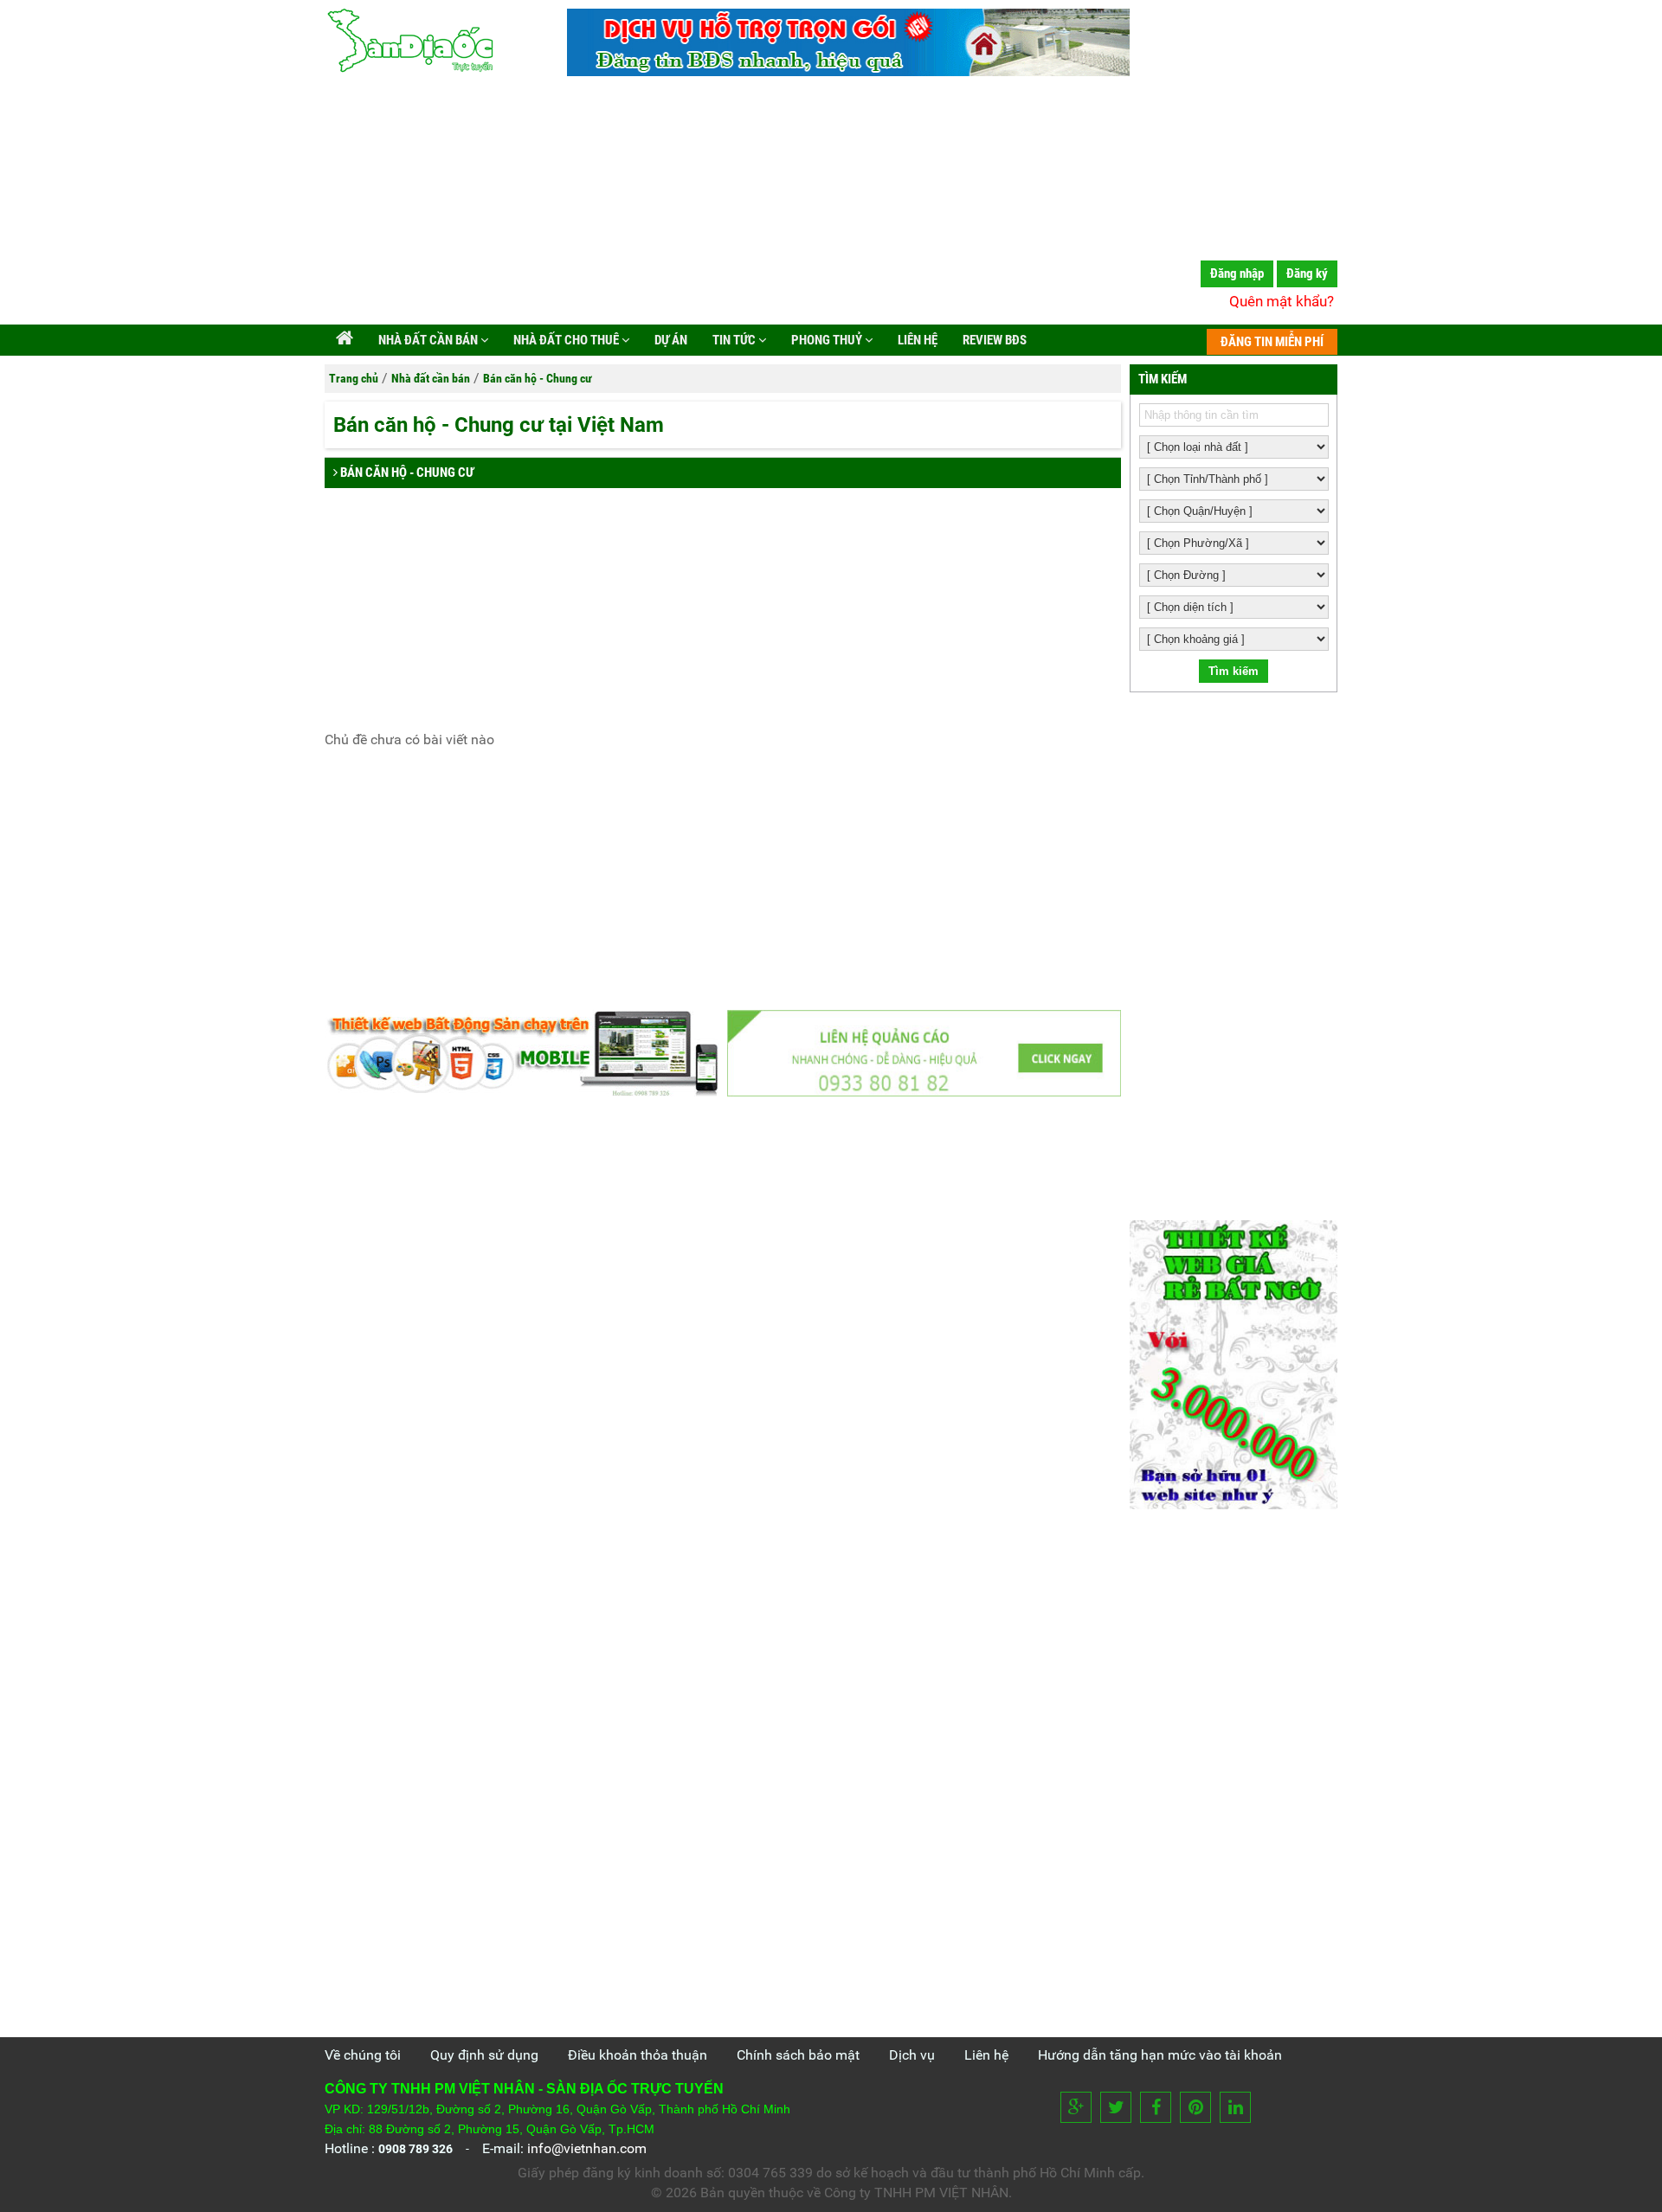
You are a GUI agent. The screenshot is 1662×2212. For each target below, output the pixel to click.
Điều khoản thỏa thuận (638, 2055)
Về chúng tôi (363, 2055)
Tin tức (734, 340)
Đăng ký (1307, 273)
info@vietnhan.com (587, 2148)
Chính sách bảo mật (798, 2055)
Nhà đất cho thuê (566, 340)
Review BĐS (993, 340)
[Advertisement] (831, 203)
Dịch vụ (912, 2055)
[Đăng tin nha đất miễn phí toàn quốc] (848, 71)
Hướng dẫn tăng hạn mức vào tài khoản (1160, 2055)
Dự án (670, 340)
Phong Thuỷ (827, 340)
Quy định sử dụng (484, 2055)
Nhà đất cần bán (428, 340)
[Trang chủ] (345, 340)
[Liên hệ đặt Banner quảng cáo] (924, 1053)
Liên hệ (916, 340)
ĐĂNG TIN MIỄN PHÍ (1272, 342)
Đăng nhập (1237, 273)
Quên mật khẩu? (1282, 301)
